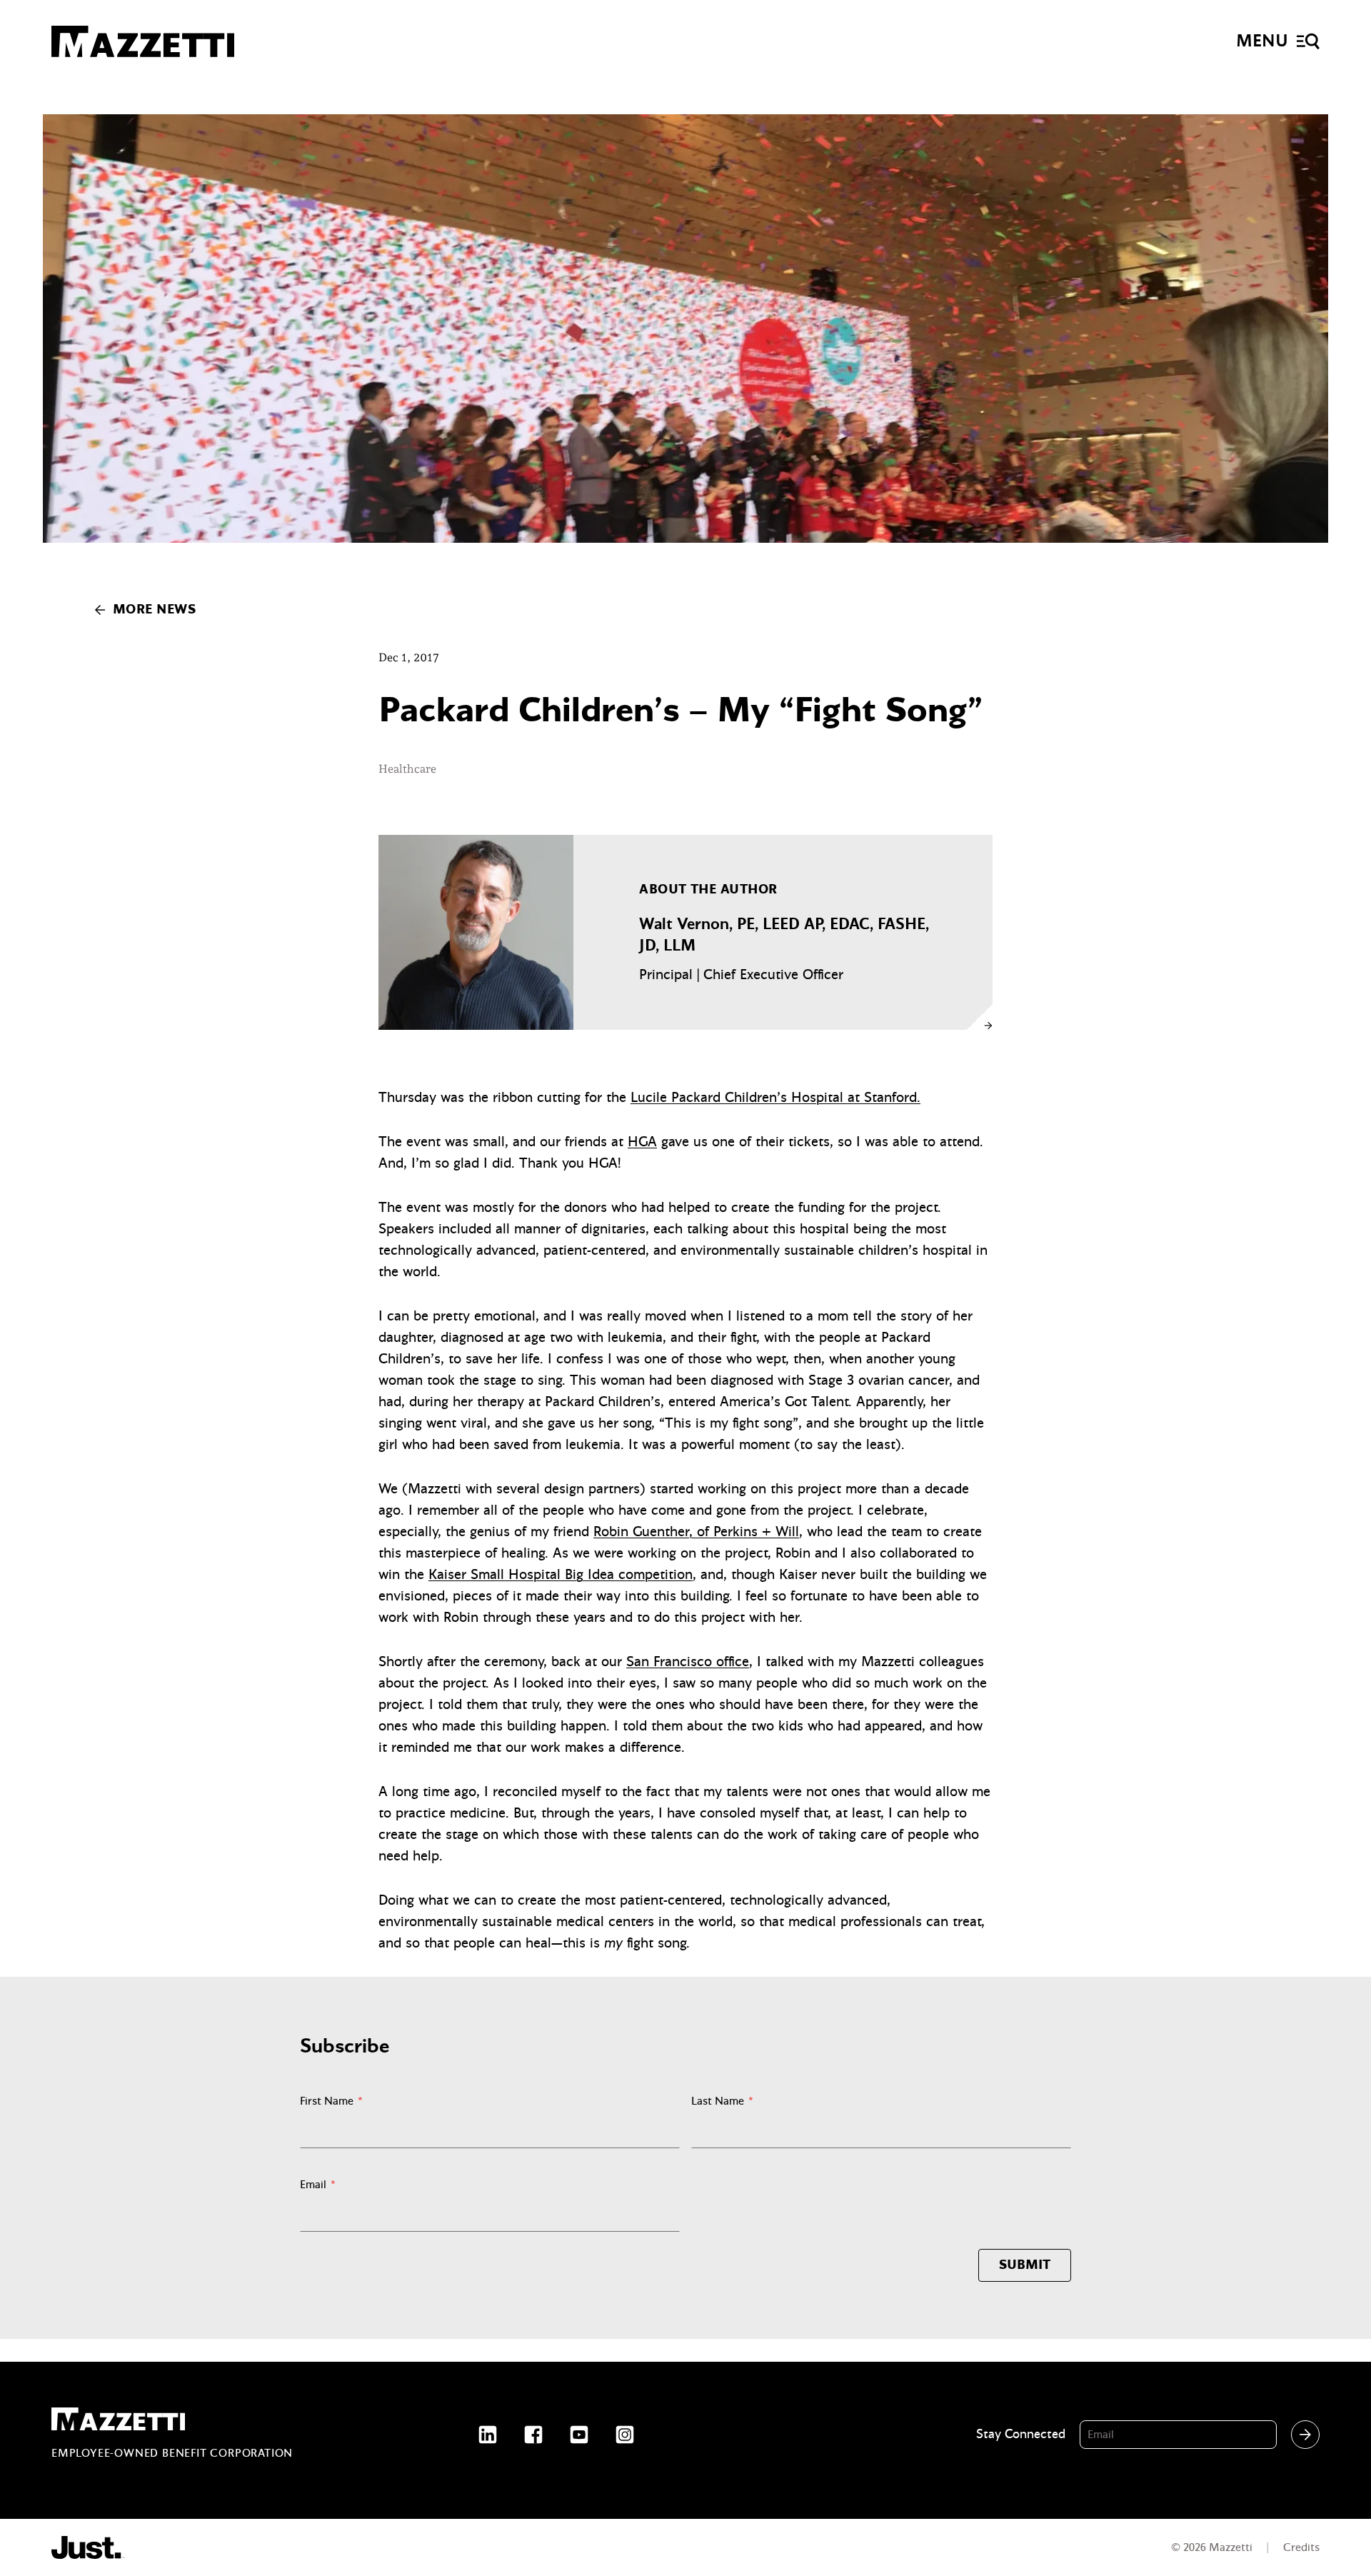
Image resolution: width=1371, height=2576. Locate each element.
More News (154, 610)
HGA (642, 1142)
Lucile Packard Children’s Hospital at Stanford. (775, 1097)
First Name (331, 2101)
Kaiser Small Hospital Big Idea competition (561, 1574)
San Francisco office (688, 1662)
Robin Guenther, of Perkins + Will (696, 1532)
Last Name (722, 2101)
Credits (1301, 2547)
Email (318, 2185)
